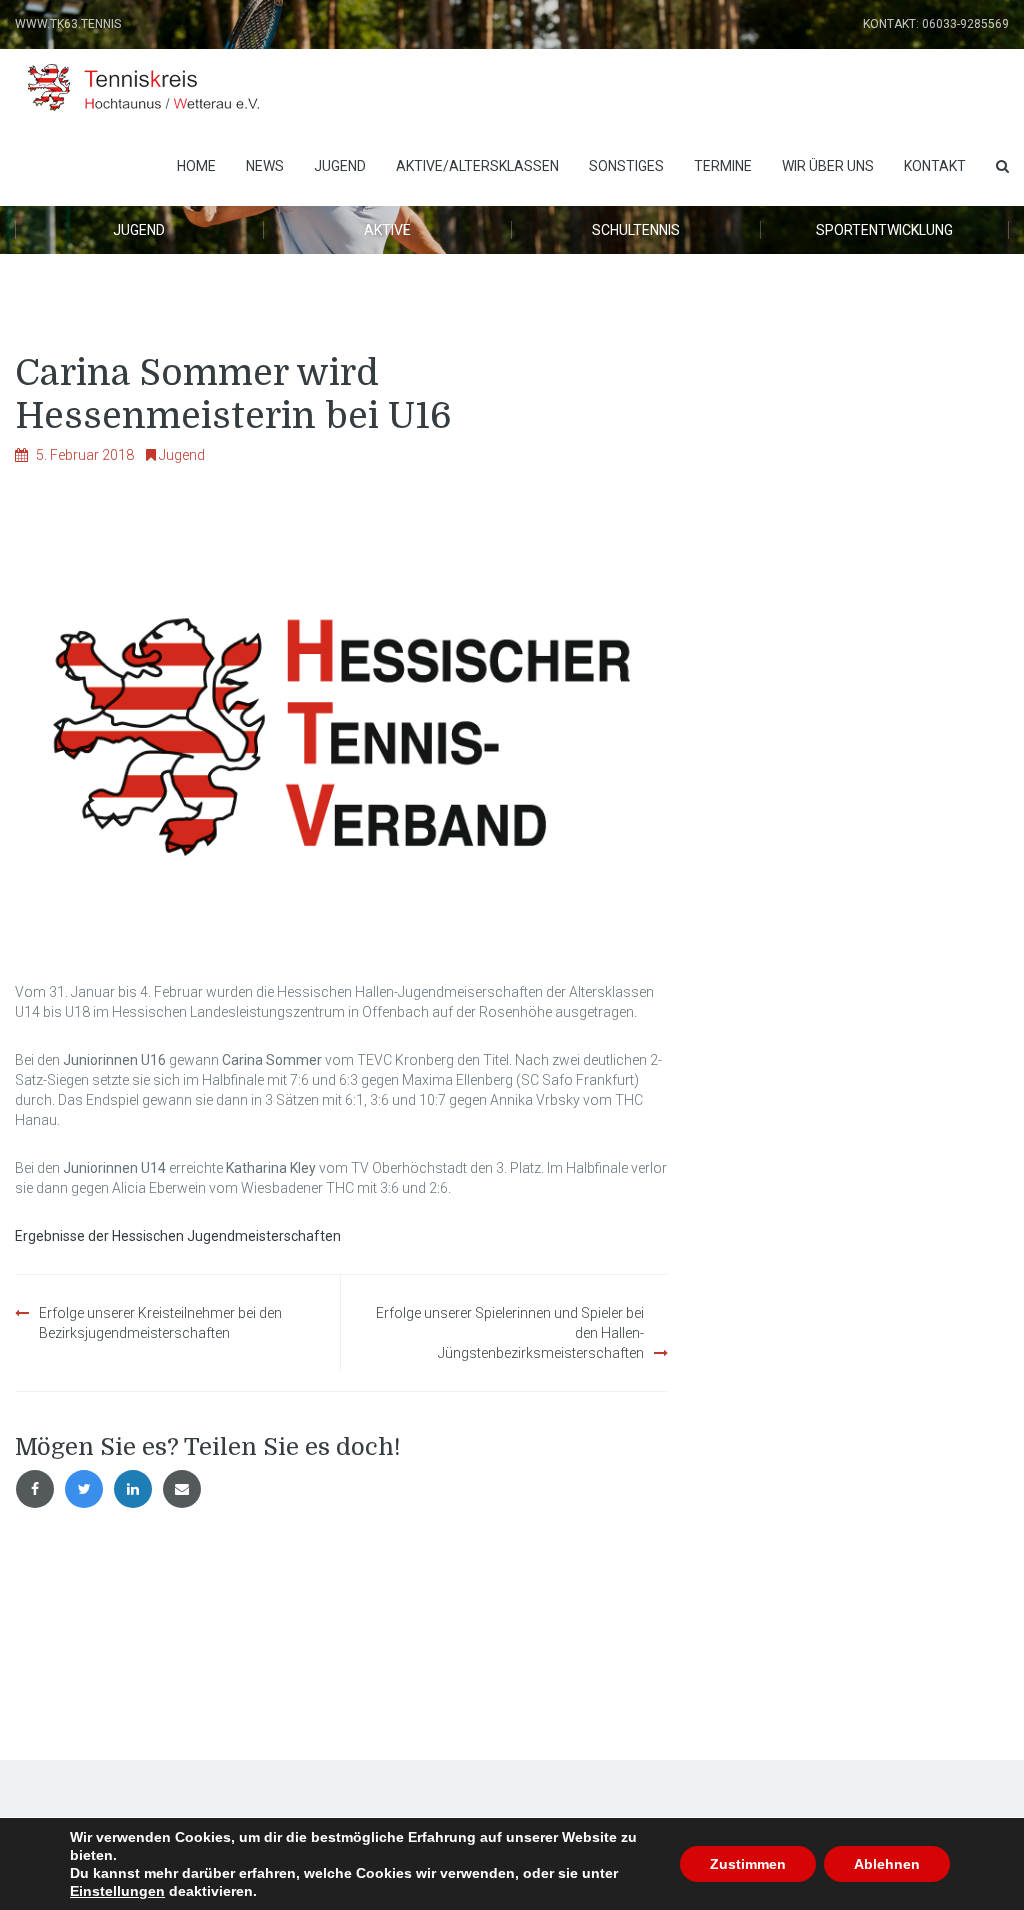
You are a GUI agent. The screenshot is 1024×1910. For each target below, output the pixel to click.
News (265, 166)
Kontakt (935, 166)
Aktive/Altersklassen (477, 166)
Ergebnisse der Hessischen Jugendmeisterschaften (178, 1236)
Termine (723, 166)
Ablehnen (887, 1864)
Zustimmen (748, 1864)
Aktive (387, 230)
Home (196, 166)
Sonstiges (626, 166)
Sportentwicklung (884, 230)
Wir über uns (828, 166)
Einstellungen (117, 1891)
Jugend (340, 166)
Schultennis (636, 230)
